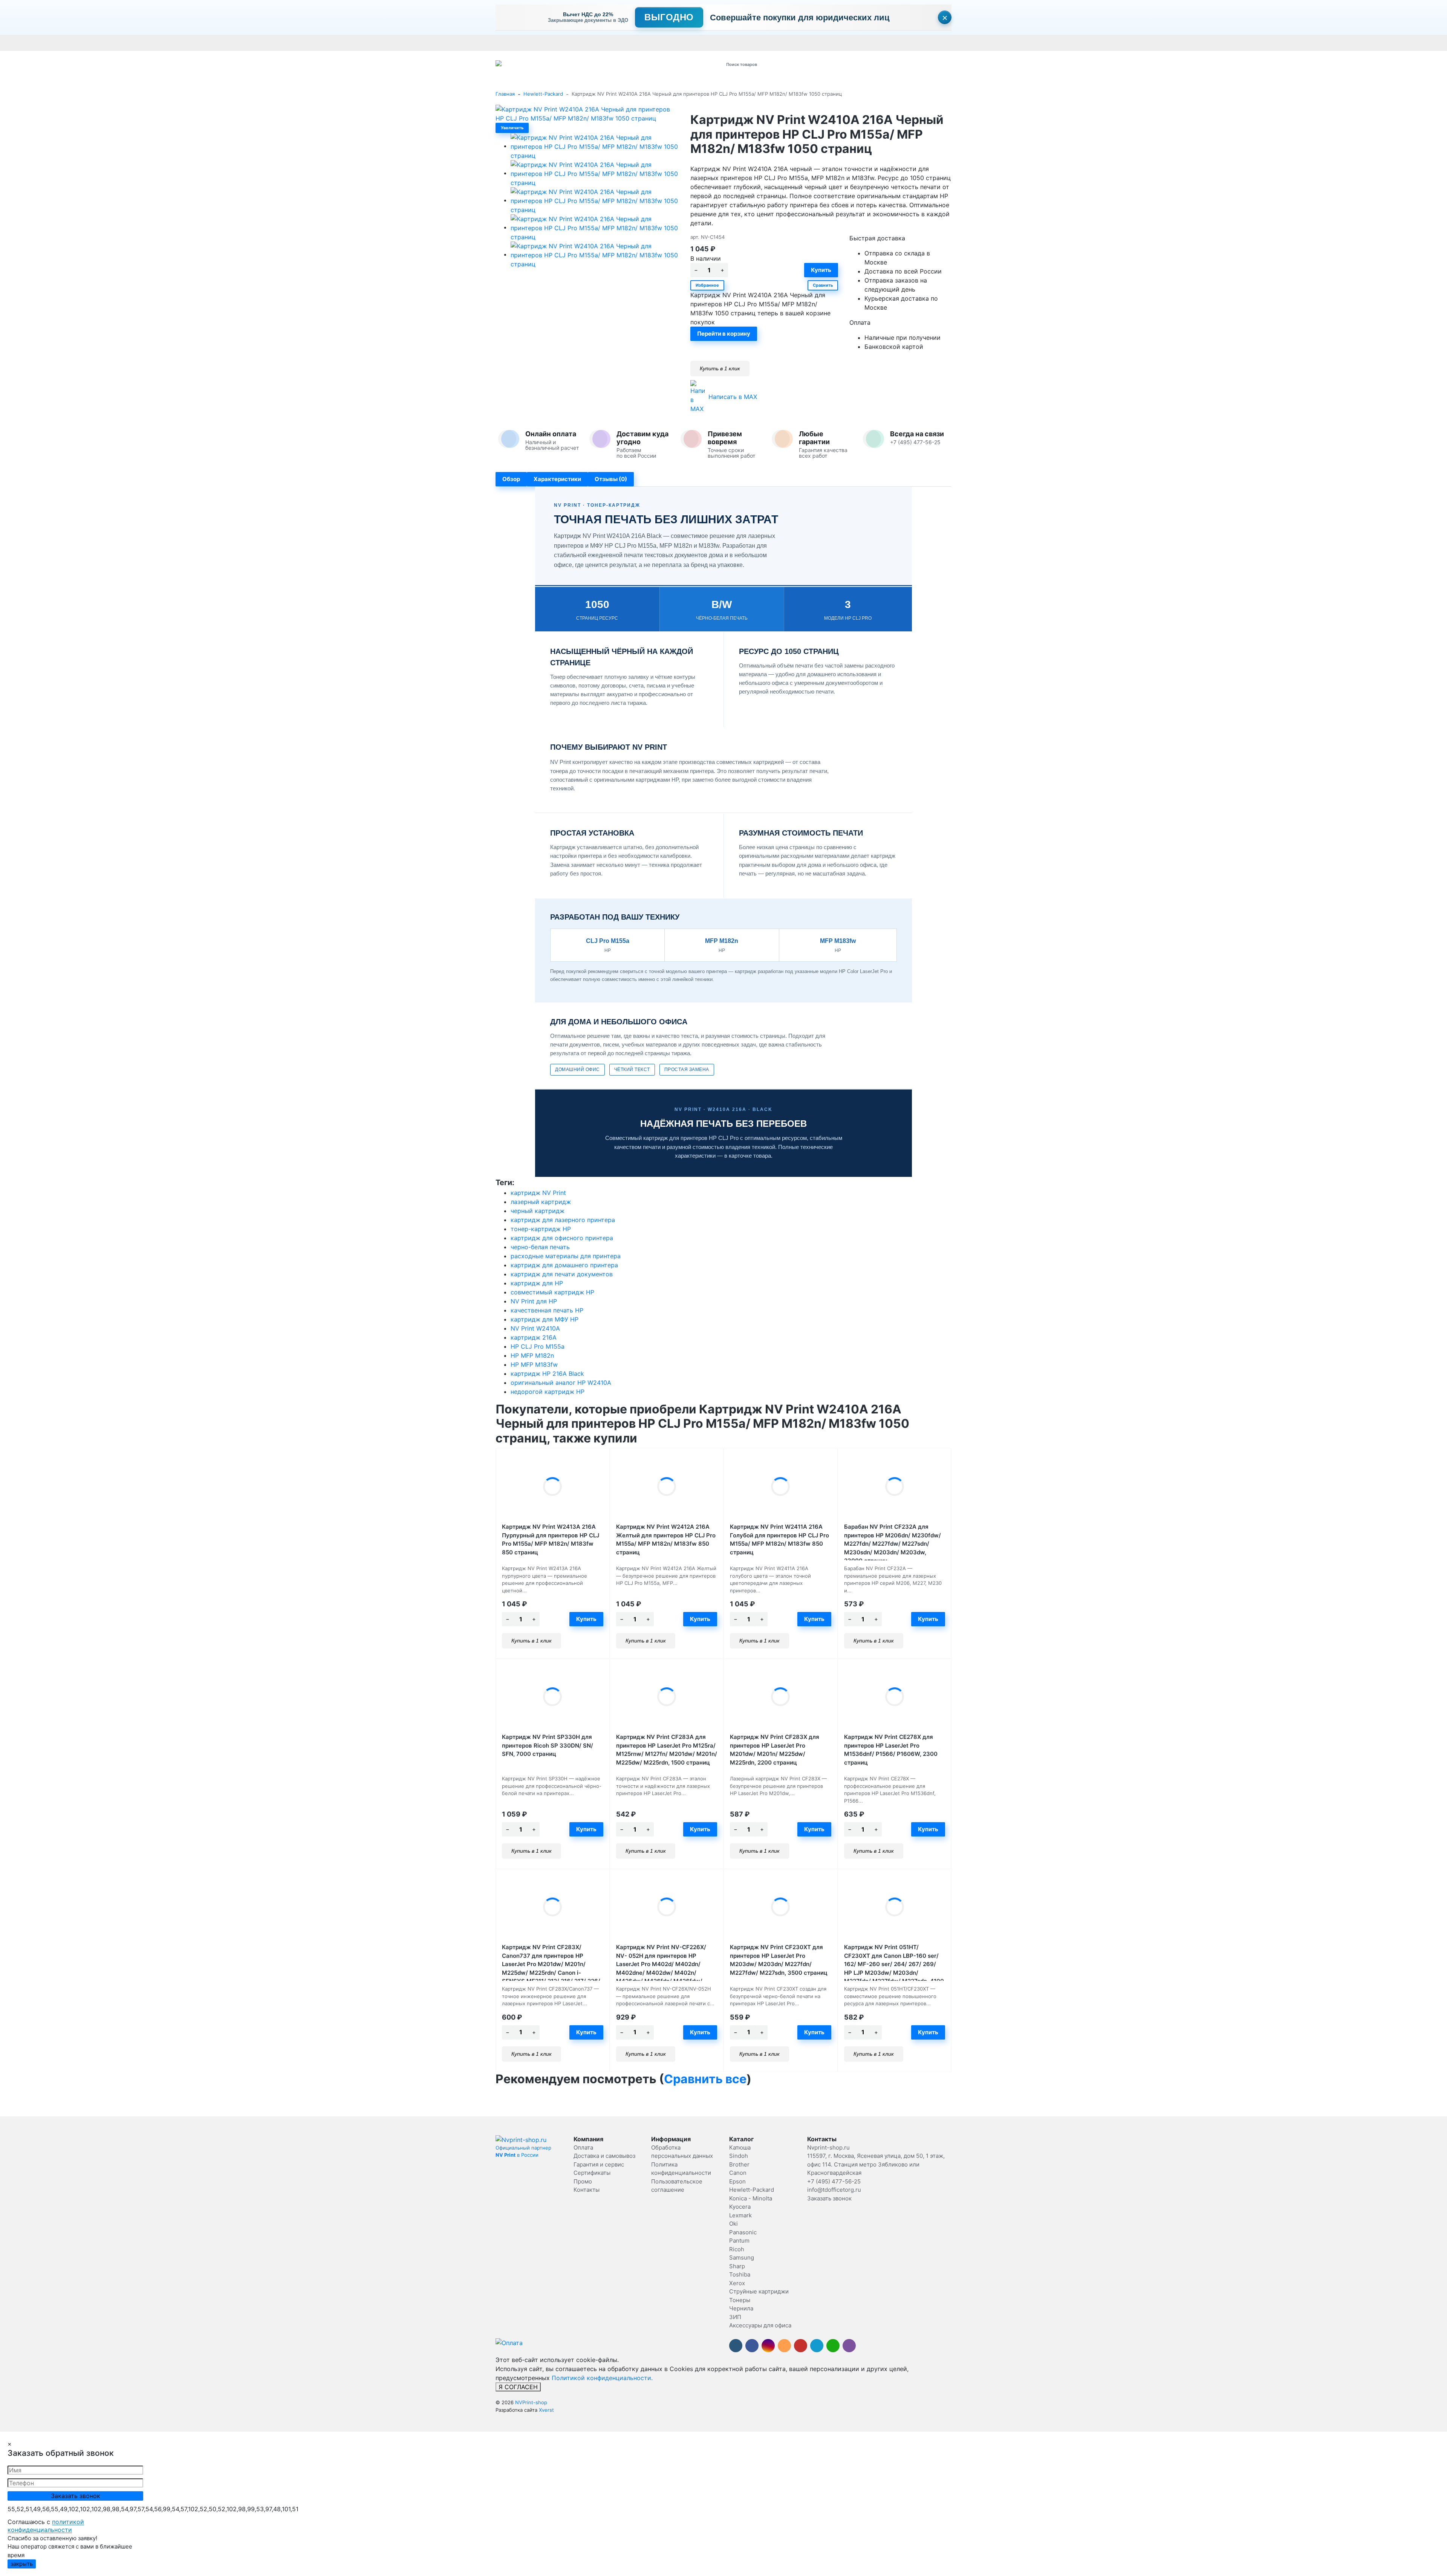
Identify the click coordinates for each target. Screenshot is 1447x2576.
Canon (738, 2173)
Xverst (546, 2410)
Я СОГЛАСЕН (518, 2387)
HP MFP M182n (532, 1355)
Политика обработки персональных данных (798, 43)
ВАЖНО (643, 43)
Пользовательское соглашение (896, 43)
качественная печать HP (547, 1310)
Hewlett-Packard (543, 94)
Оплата (504, 43)
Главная (505, 94)
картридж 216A (534, 1337)
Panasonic (743, 2232)
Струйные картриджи (759, 2291)
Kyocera (740, 2207)
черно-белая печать (540, 1247)
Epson (737, 2181)
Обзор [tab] (511, 479)
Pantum (739, 2241)
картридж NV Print (538, 1193)
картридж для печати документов (562, 1274)
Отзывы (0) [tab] (611, 479)
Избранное (707, 285)
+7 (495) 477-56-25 (834, 2181)
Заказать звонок (829, 2198)
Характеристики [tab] (557, 479)
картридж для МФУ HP (545, 1319)
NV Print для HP (534, 1301)
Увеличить (512, 128)
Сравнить (823, 285)
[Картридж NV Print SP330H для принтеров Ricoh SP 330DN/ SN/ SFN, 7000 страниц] (553, 1697)
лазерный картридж (541, 1202)
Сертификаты (674, 43)
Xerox (737, 2283)
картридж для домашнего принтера (564, 1265)
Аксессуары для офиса (760, 2325)
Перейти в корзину (724, 334)
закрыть (22, 2564)
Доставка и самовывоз (545, 43)
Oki (733, 2224)
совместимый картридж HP (552, 1292)
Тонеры (740, 2300)
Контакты (707, 43)
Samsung (742, 2257)
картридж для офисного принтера (562, 1238)
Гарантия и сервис (600, 43)
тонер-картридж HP (541, 1229)
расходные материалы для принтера (566, 1256)
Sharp (737, 2266)
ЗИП (735, 2317)
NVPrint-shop (531, 2402)
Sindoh (739, 2156)
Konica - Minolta (751, 2198)
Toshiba (740, 2274)
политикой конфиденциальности (46, 2526)
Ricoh (737, 2249)
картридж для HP (537, 1283)
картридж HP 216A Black (547, 1374)
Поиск (816, 64)
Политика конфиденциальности (979, 43)
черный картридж (538, 1211)
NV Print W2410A (535, 1328)
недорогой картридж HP (548, 1392)
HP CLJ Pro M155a (538, 1346)
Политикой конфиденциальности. (602, 2378)
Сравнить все (705, 2079)
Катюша (740, 2147)
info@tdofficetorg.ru (834, 2190)
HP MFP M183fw (534, 1364)
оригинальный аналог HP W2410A (561, 1383)
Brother (739, 2164)
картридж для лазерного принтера (563, 1220)
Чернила (741, 2308)
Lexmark (740, 2215)
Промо (732, 43)
